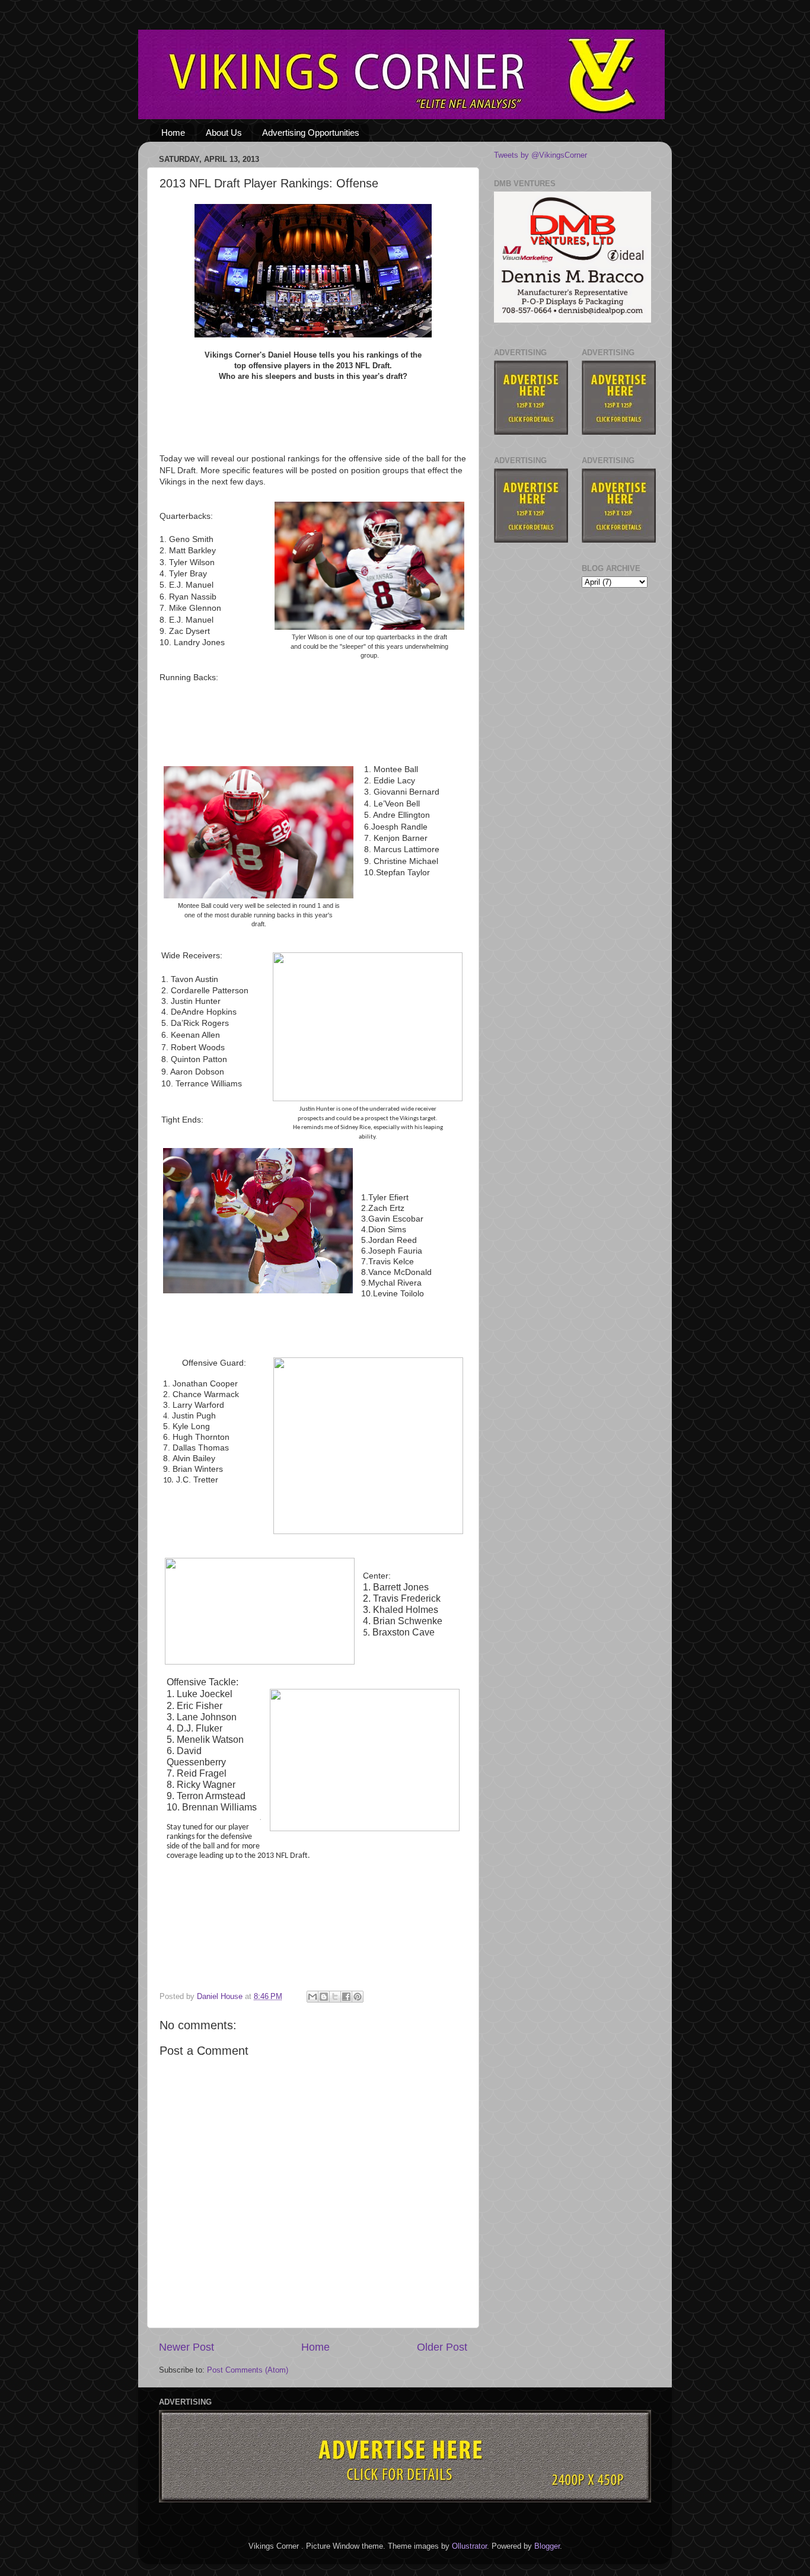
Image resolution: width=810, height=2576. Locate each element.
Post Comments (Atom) (248, 2370)
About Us (224, 133)
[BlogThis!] (324, 1997)
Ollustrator (469, 2546)
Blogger (547, 2546)
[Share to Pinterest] (358, 1997)
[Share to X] (335, 1997)
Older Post (442, 2347)
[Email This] (312, 1997)
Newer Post (186, 2347)
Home (173, 133)
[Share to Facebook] (346, 1997)
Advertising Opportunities (311, 133)
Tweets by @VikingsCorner (540, 155)
